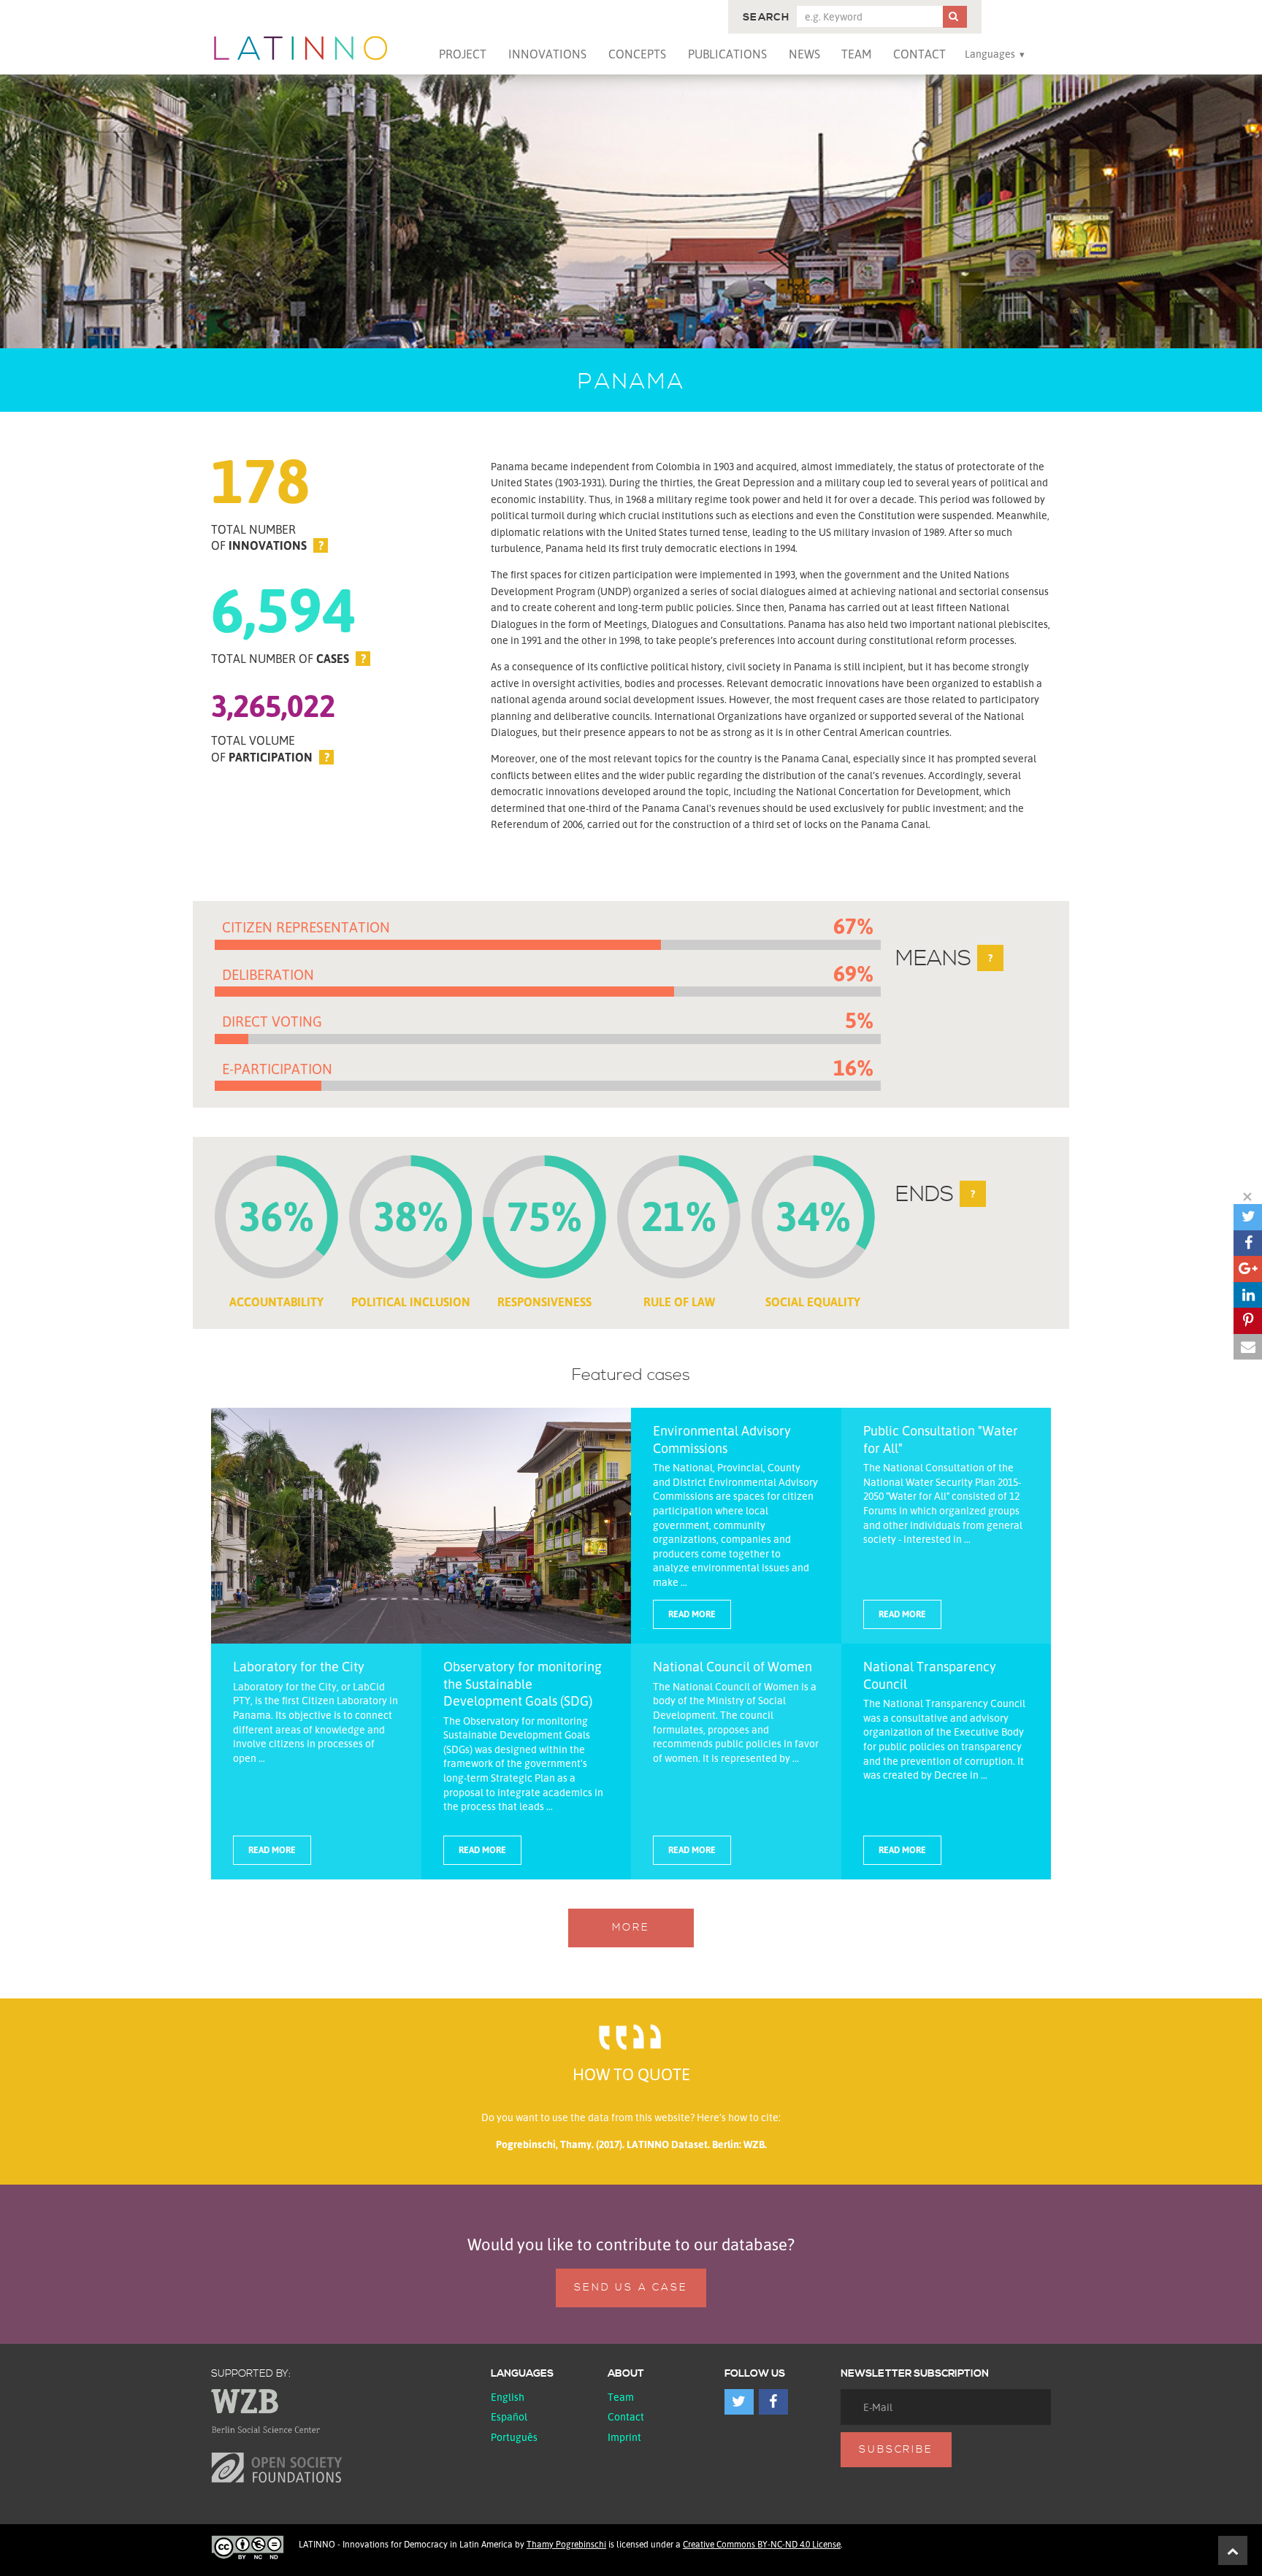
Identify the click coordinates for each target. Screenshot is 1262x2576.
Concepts (637, 54)
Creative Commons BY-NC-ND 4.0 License (762, 2544)
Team (856, 54)
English (508, 2397)
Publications (727, 54)
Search (766, 18)
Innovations (547, 54)
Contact (919, 54)
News (804, 54)
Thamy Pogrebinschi (566, 2544)
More (631, 1928)
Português (514, 2437)
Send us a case (631, 2288)
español (509, 2416)
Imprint (624, 2437)
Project (463, 54)
